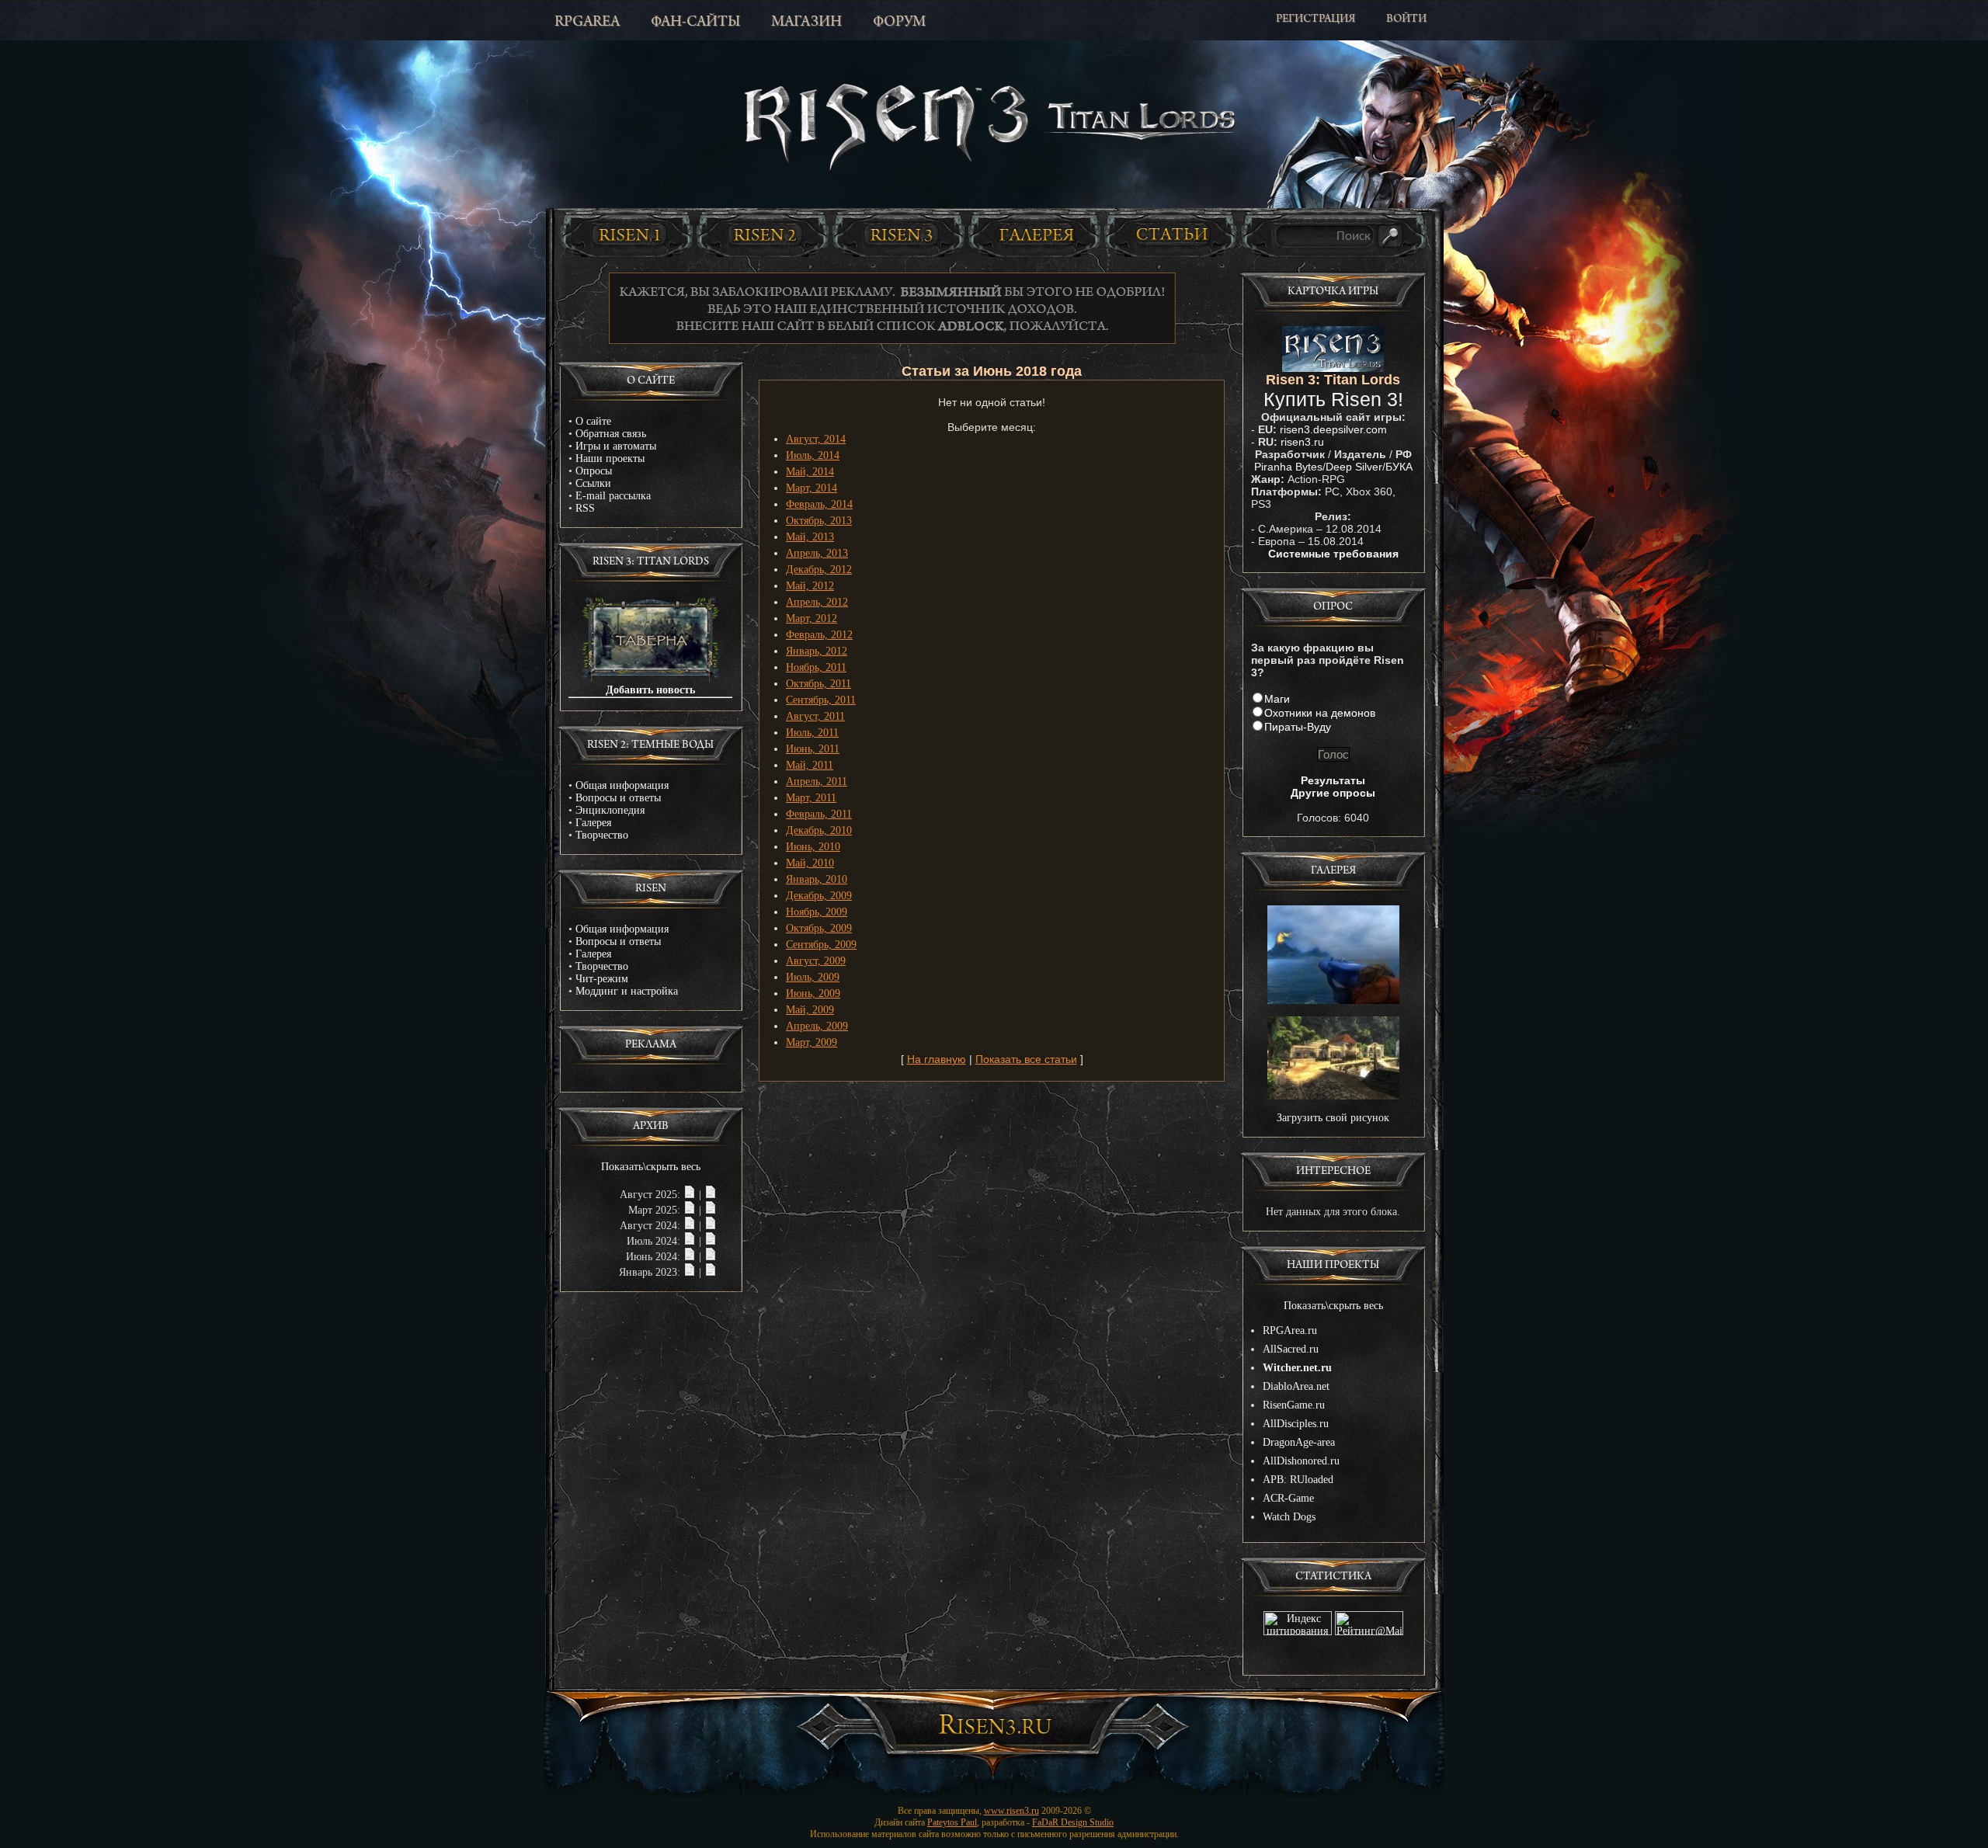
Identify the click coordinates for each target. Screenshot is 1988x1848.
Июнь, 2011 (813, 749)
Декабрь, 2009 (819, 896)
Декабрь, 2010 (819, 830)
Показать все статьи (1026, 1059)
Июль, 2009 (813, 977)
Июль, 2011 (812, 733)
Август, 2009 (816, 961)
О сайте (593, 421)
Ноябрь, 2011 (816, 667)
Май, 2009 (810, 1010)
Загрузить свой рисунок (1333, 1118)
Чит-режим (602, 979)
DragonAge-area (1299, 1442)
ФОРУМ (899, 23)
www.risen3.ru (1011, 1811)
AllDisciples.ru (1296, 1424)
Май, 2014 (810, 472)
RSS (585, 508)
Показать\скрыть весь (651, 1167)
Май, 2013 (810, 537)
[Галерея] (1037, 235)
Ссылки (593, 483)
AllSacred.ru (1291, 1349)
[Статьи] (1173, 234)
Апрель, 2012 (817, 602)
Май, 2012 (810, 586)
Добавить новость (650, 690)
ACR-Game (1288, 1498)
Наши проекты (610, 459)
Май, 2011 (810, 765)
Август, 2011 (815, 716)
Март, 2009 (812, 1042)
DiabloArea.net (1296, 1386)
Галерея (593, 823)
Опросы (594, 471)
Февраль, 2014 (819, 504)
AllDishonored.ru (1301, 1461)
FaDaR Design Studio (1073, 1822)
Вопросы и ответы (618, 798)
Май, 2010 (810, 863)
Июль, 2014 (813, 455)
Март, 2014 (812, 488)
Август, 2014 (816, 439)
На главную (937, 1059)
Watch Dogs (1289, 1517)
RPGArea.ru (1290, 1330)
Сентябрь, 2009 (821, 945)
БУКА (1399, 467)
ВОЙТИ (1406, 20)
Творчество (602, 835)
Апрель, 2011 (817, 782)
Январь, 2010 (817, 879)
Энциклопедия (610, 810)
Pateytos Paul (952, 1822)
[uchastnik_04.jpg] (1333, 1000)
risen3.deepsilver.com (1333, 429)
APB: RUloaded (1298, 1480)
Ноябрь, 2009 (817, 912)
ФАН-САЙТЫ (695, 23)
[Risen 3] (901, 235)
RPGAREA (587, 23)
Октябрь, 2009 (819, 928)
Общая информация (622, 785)
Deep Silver (1354, 467)
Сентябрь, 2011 (821, 700)
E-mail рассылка (613, 496)
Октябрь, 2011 (818, 684)
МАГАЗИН (806, 23)
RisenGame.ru (1294, 1405)
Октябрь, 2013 (819, 521)
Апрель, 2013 (817, 553)
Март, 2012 (812, 618)
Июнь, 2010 (813, 847)
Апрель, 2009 (817, 1026)
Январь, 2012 (817, 651)
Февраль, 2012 (819, 635)
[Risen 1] (629, 234)
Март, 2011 (811, 798)
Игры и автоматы (616, 446)
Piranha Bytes (1288, 467)
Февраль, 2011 (819, 814)
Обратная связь (611, 434)
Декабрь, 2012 (819, 570)
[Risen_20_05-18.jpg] (1333, 1096)
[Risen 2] (765, 234)
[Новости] (690, 1195)
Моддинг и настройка (627, 991)
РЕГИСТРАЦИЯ (1315, 20)
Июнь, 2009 (813, 993)
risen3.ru (1302, 442)
